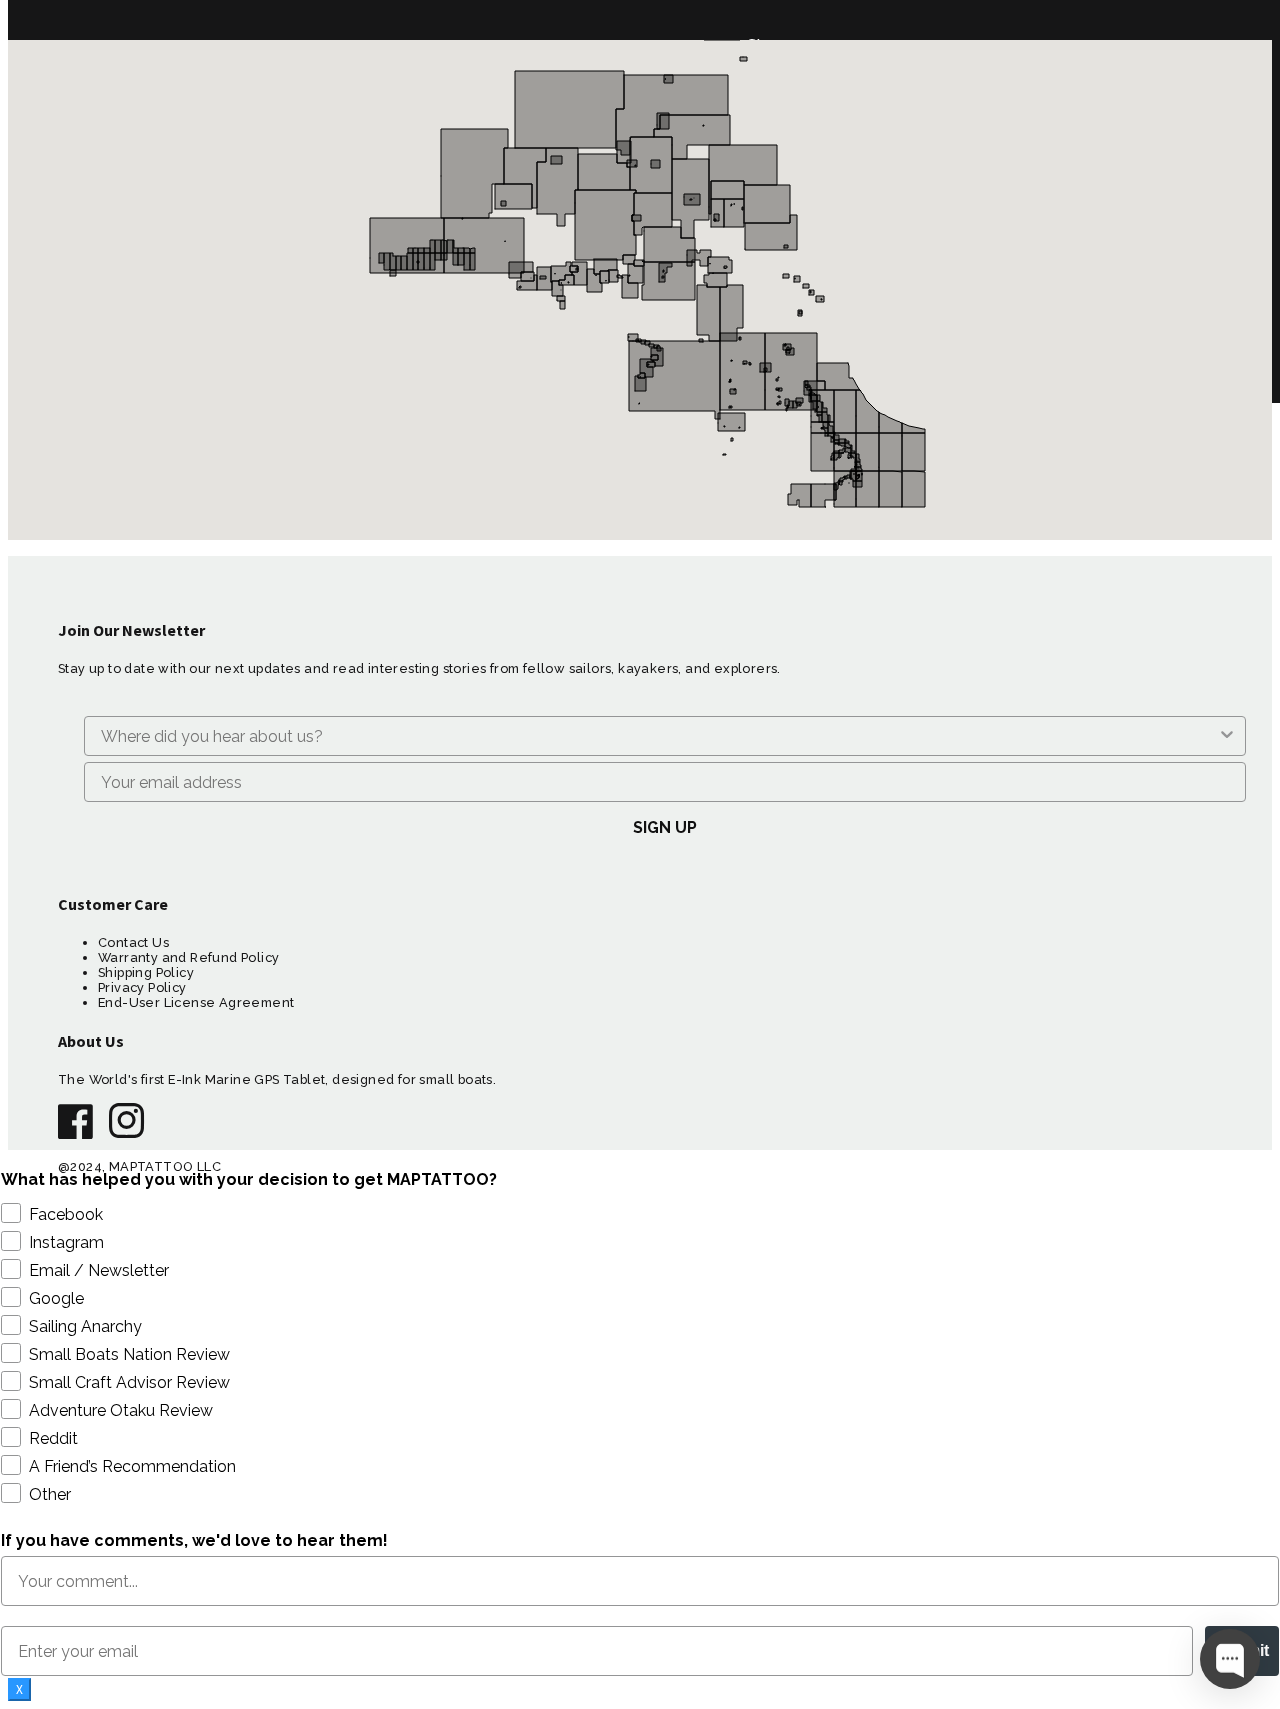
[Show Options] (1227, 736)
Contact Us (133, 942)
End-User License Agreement (196, 1002)
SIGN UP (665, 827)
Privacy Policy (142, 987)
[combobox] (659, 736)
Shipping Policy (146, 972)
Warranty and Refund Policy (188, 957)
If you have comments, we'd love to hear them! (194, 1540)
